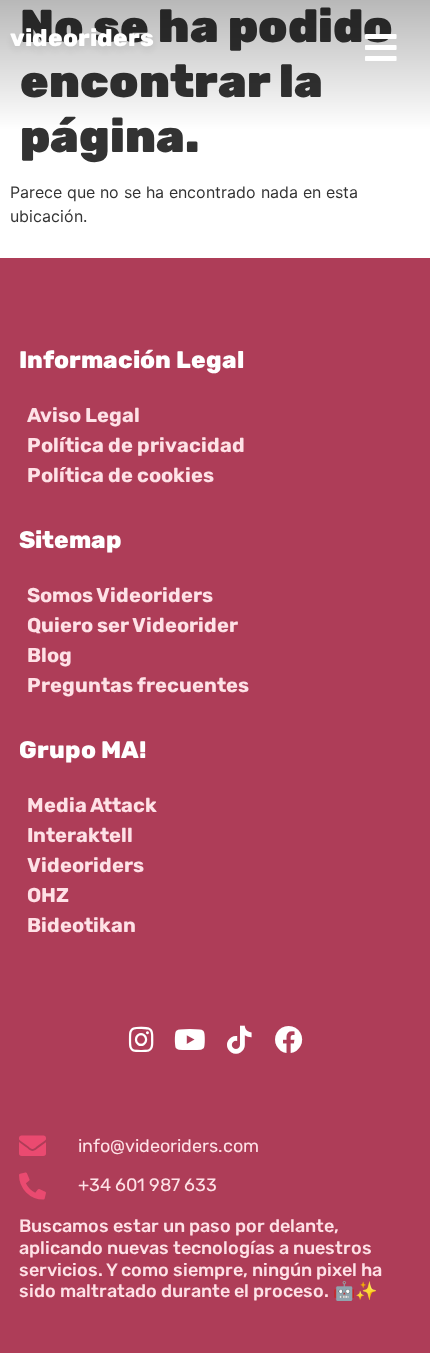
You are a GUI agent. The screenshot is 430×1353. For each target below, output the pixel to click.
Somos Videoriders (120, 595)
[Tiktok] (239, 1039)
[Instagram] (141, 1039)
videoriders (82, 38)
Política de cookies (120, 475)
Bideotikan (81, 925)
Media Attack (92, 805)
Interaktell (80, 835)
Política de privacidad (136, 445)
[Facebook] (288, 1039)
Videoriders (85, 865)
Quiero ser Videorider (132, 625)
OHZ (48, 895)
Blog (49, 655)
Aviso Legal (83, 415)
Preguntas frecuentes (138, 685)
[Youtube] (190, 1039)
